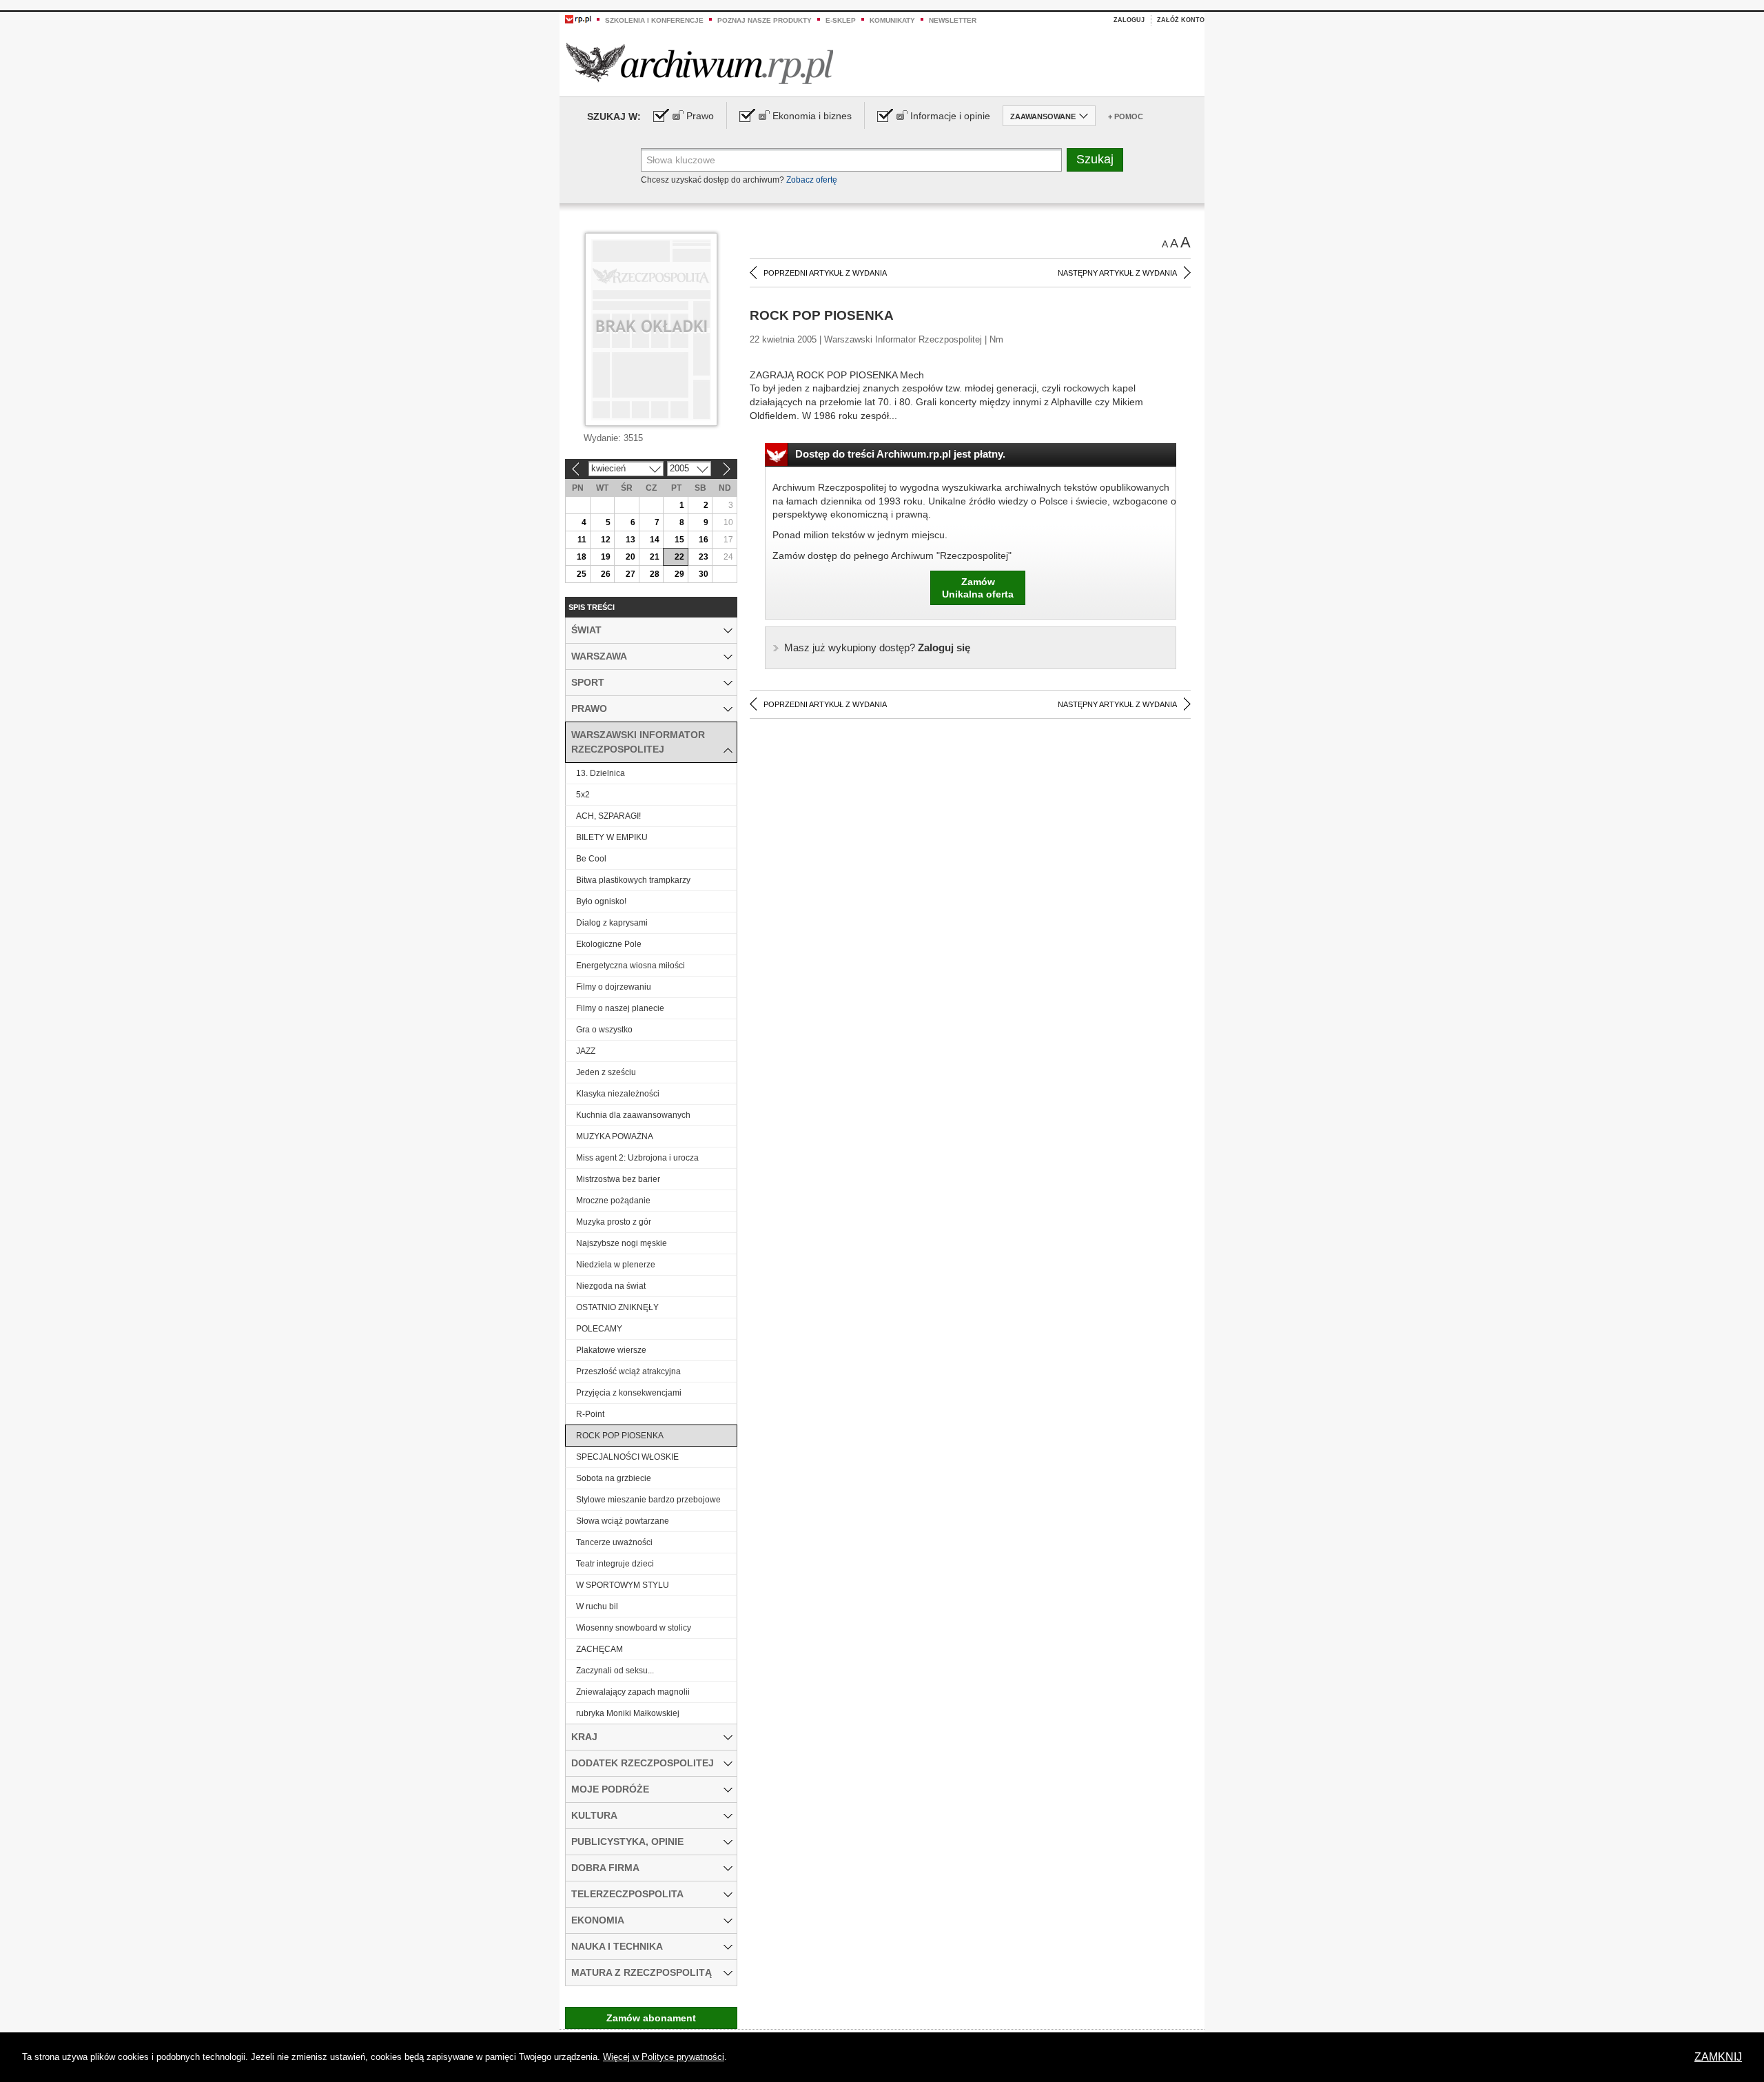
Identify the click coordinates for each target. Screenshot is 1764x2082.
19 (606, 557)
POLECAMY (599, 1329)
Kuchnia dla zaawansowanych (633, 1115)
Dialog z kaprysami (612, 923)
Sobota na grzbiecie (614, 1478)
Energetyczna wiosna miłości (630, 966)
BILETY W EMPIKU (612, 837)
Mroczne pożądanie (613, 1201)
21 (655, 557)
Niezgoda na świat (611, 1286)
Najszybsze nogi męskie (622, 1243)
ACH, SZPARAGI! (608, 816)
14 (655, 540)
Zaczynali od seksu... (615, 1671)
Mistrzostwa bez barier (618, 1179)
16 (704, 540)
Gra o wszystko (604, 1030)
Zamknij (1718, 2057)
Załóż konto (1181, 20)
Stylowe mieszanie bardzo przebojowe (648, 1500)
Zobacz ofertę (812, 180)
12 (606, 540)
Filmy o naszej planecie (620, 1008)
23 (704, 557)
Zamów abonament (651, 2018)
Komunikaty (892, 20)
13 (630, 540)
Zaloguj (1129, 20)
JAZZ (586, 1051)
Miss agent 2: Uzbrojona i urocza (637, 1158)
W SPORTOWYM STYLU (623, 1585)
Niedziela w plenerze (616, 1265)
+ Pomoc (1126, 116)
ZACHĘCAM (599, 1649)
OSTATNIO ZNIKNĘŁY (617, 1307)
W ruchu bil (597, 1606)
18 (582, 557)
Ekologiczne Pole (609, 944)
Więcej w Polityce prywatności (664, 2057)
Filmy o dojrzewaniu (614, 987)
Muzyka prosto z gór (614, 1222)
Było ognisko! (601, 901)
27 (630, 574)
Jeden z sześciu (606, 1072)
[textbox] (851, 160)
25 (582, 574)
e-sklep (841, 20)
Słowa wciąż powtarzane (623, 1521)
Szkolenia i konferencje (654, 20)
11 (582, 540)
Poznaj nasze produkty (765, 20)
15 (679, 540)
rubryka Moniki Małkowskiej (628, 1713)
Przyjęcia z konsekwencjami (629, 1393)
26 (606, 574)
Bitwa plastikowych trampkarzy (633, 880)
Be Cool (591, 859)
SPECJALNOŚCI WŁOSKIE (627, 1457)
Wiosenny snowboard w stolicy (634, 1628)
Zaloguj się (877, 647)
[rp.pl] (578, 19)
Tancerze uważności (614, 1542)
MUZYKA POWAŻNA (615, 1136)
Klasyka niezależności (618, 1094)
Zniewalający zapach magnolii (633, 1692)
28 (655, 574)
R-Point (590, 1414)
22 (679, 557)
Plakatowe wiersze (611, 1350)
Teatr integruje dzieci (615, 1564)
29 (679, 574)
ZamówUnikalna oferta (978, 588)
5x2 (583, 795)
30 (704, 574)
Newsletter (953, 20)
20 (630, 557)
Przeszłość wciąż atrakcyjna (628, 1371)
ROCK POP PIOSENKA (620, 1436)
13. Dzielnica (601, 773)
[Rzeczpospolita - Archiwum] (700, 63)
